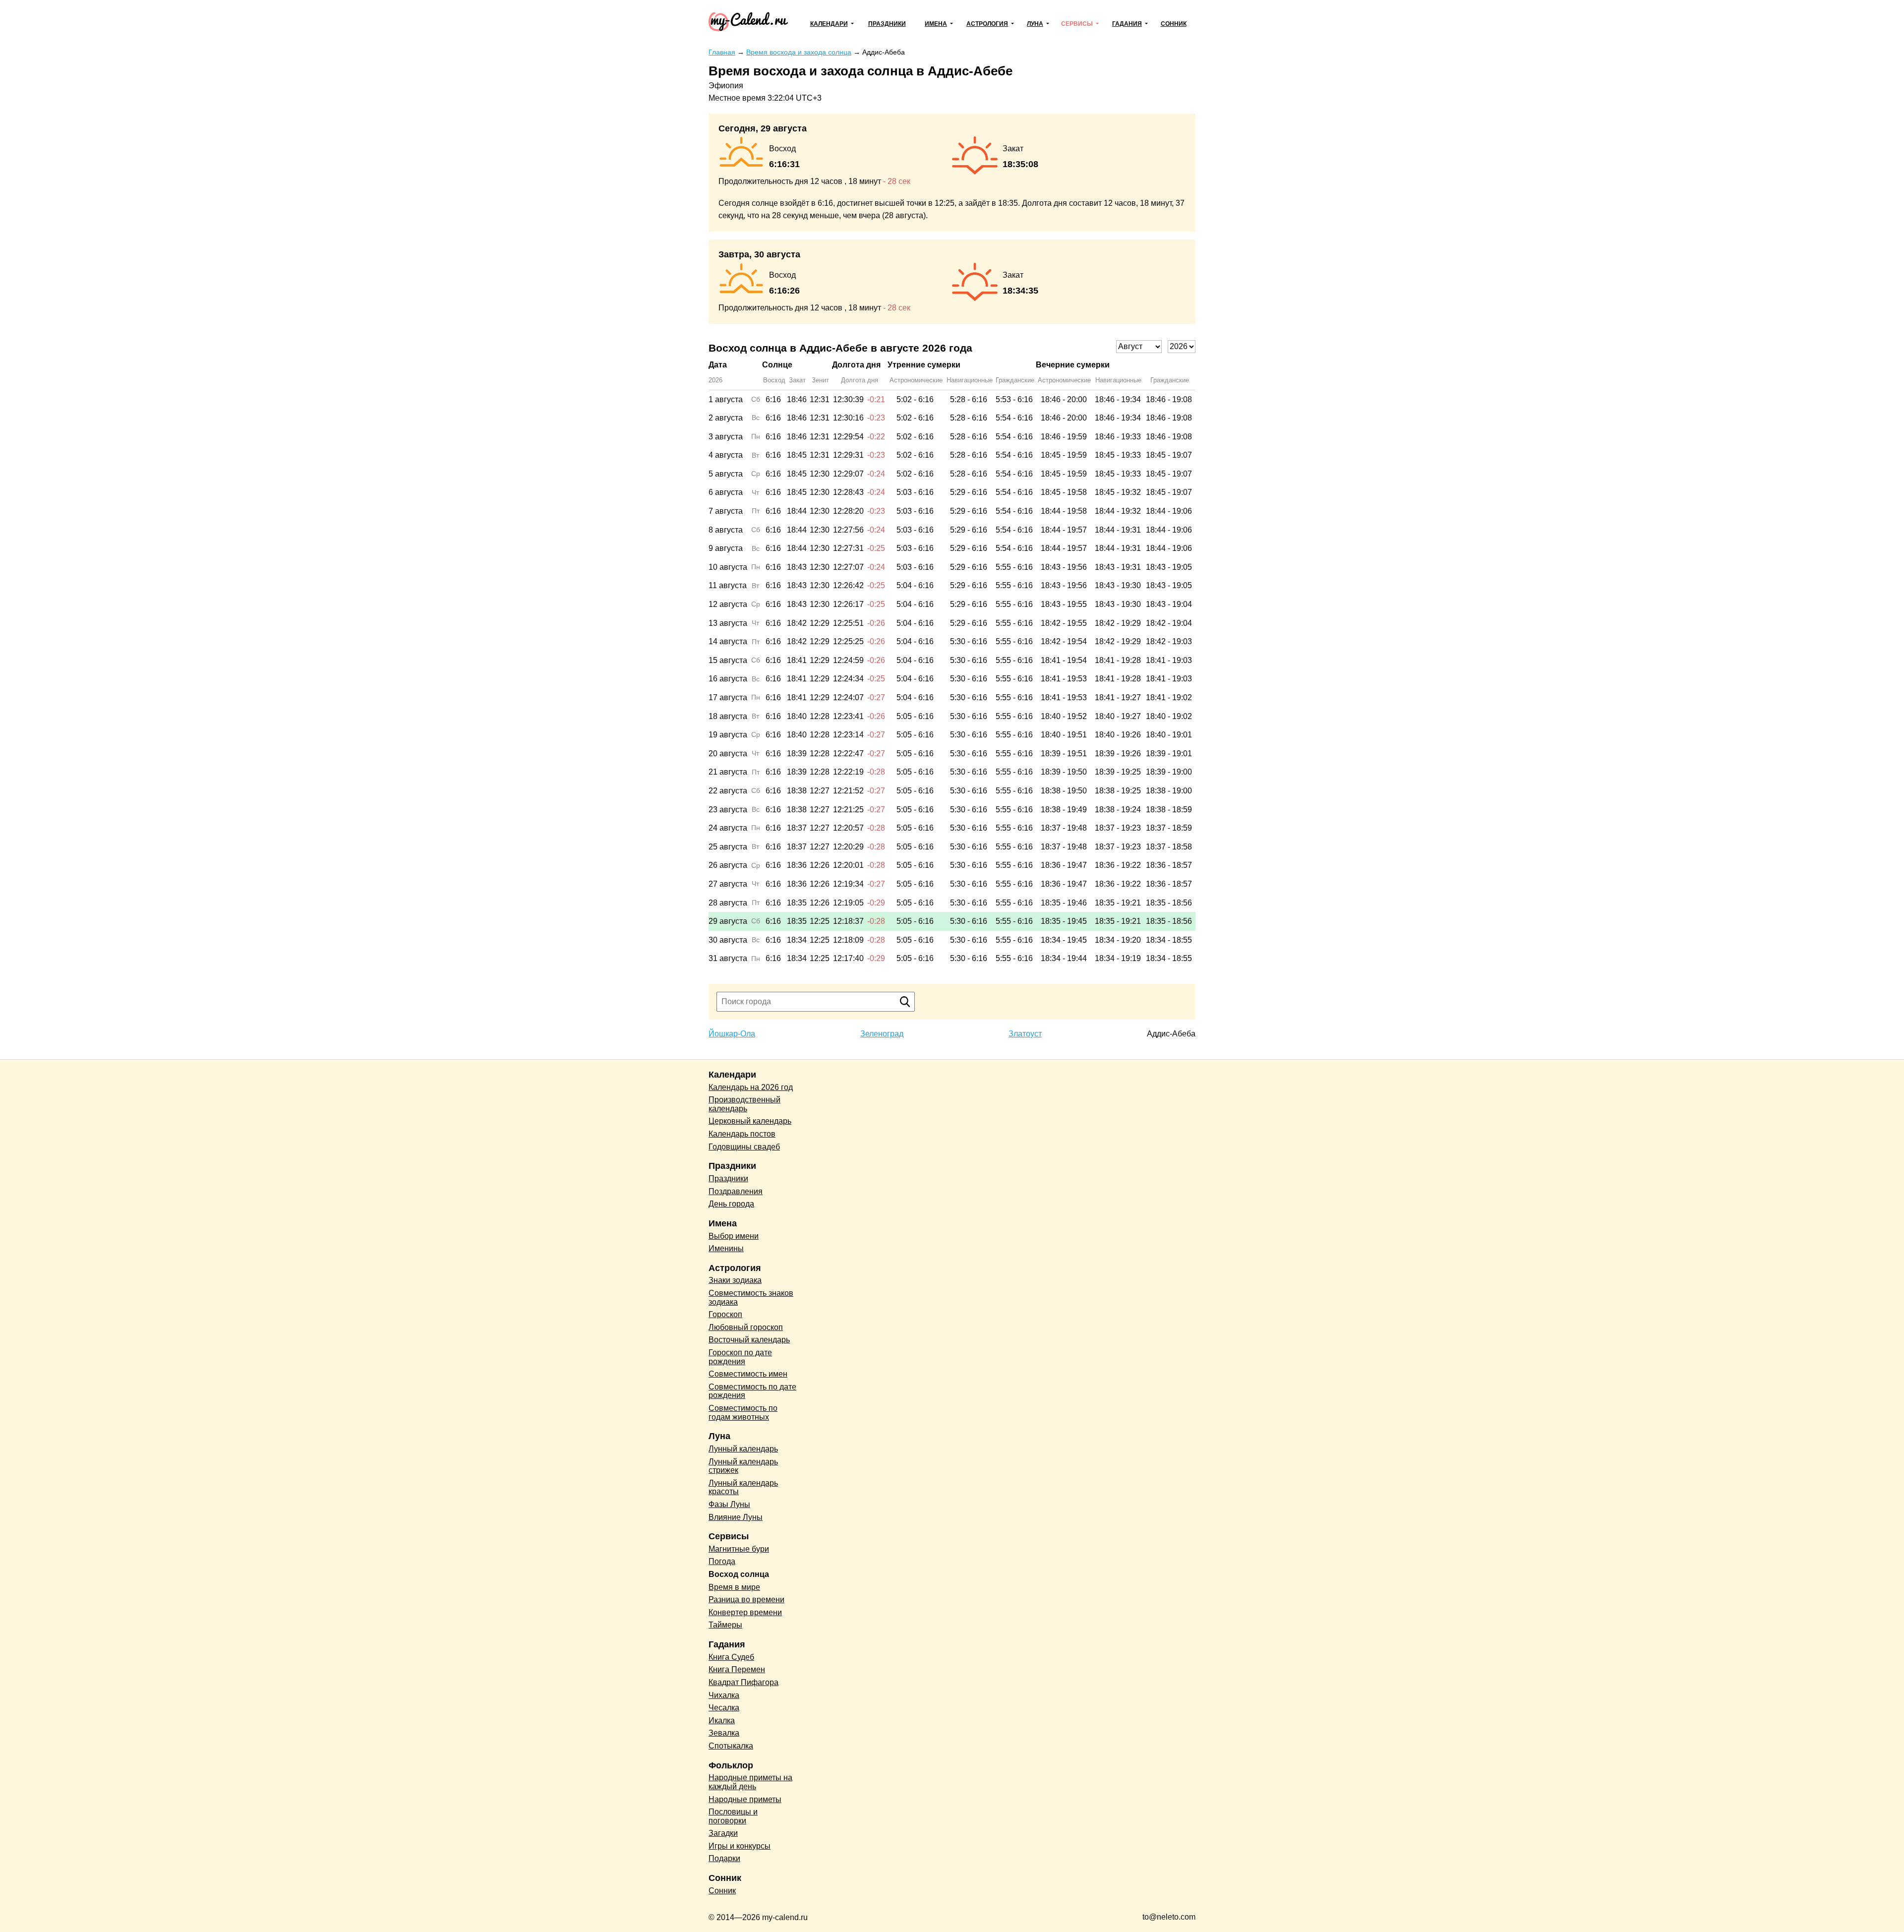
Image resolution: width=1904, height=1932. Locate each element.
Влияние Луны (736, 1517)
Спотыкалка (731, 1746)
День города (731, 1204)
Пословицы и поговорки (733, 1816)
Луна (1035, 24)
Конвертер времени (745, 1612)
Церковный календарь (750, 1121)
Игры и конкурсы (740, 1846)
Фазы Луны (729, 1504)
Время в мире (734, 1587)
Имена (936, 24)
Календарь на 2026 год (751, 1087)
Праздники (887, 24)
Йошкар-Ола (732, 1034)
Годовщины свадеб (744, 1147)
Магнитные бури (739, 1549)
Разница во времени (746, 1600)
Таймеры (725, 1625)
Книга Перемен (737, 1669)
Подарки (724, 1858)
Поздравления (736, 1191)
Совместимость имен (748, 1374)
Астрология (987, 24)
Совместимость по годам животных (743, 1413)
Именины (726, 1248)
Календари (829, 24)
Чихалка (724, 1695)
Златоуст (1025, 1034)
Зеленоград (882, 1034)
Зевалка (724, 1733)
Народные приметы (745, 1799)
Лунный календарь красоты (743, 1487)
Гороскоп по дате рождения (740, 1357)
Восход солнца (739, 1574)
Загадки (723, 1833)
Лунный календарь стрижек (743, 1466)
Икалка (722, 1721)
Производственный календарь (744, 1104)
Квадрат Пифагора (744, 1682)
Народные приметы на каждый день (750, 1782)
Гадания (1127, 24)
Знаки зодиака (735, 1280)
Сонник (1174, 24)
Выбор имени (734, 1236)
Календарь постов (742, 1134)
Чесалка (724, 1708)
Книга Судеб (731, 1657)
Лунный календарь (743, 1449)
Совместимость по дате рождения (752, 1391)
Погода (722, 1561)
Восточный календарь (749, 1340)
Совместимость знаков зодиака (751, 1298)
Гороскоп (725, 1314)
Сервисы (1077, 24)
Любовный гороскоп (746, 1327)
